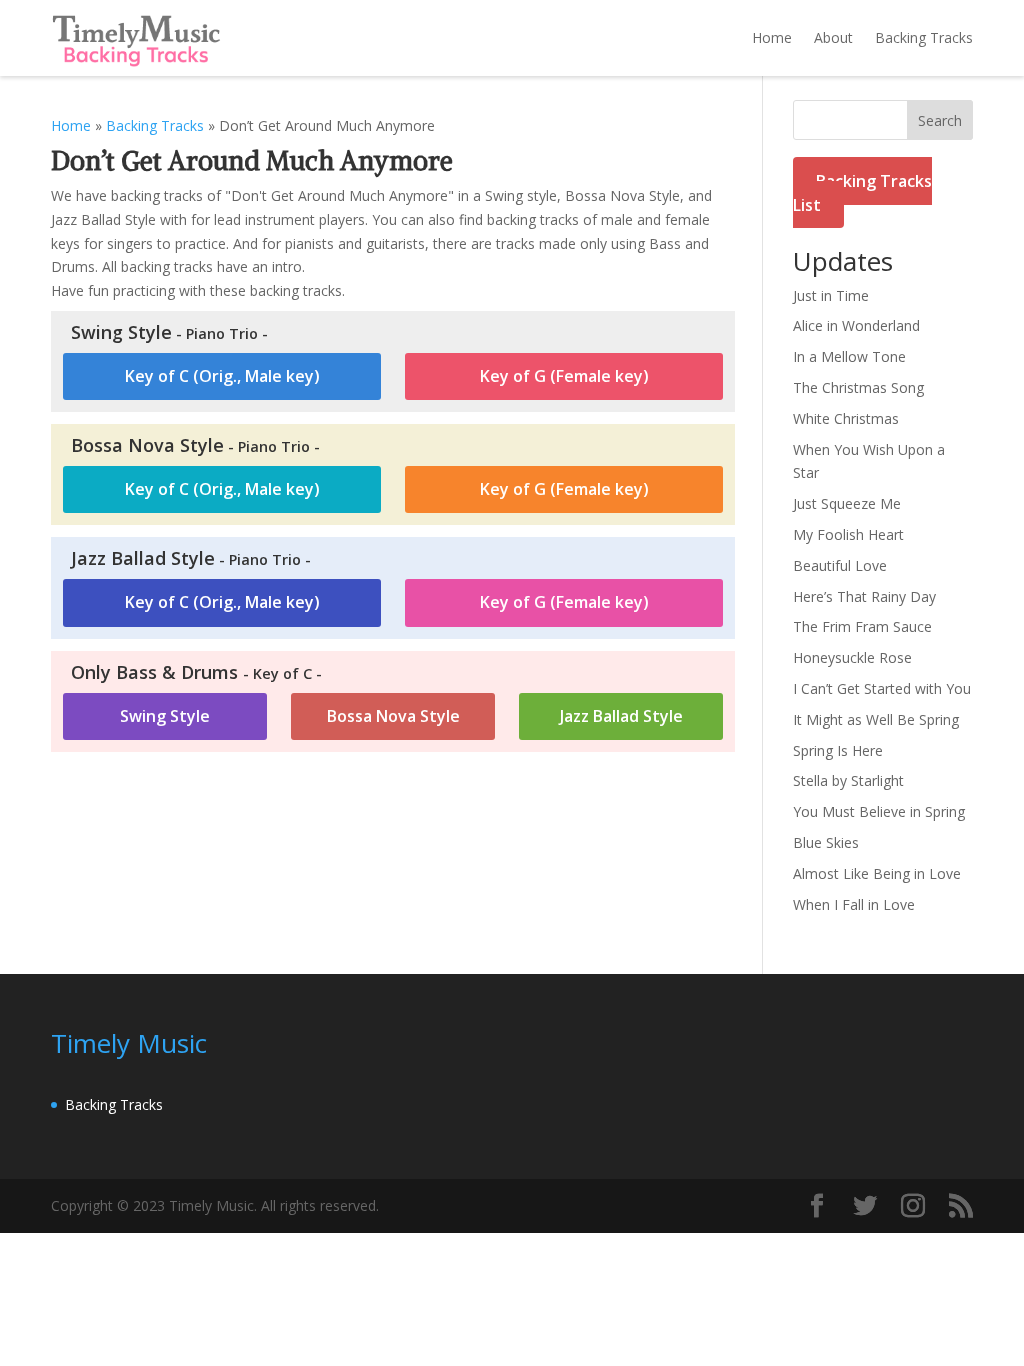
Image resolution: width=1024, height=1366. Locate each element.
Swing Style (165, 716)
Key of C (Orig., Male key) (222, 376)
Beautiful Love (840, 565)
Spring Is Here (838, 750)
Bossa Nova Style (393, 716)
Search (940, 120)
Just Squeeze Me (847, 503)
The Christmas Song (858, 387)
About (833, 37)
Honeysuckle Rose (852, 657)
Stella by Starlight (848, 780)
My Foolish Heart (848, 534)
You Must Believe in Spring (879, 811)
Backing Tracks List (862, 193)
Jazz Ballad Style (621, 716)
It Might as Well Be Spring (876, 719)
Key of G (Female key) (564, 376)
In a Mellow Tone (849, 356)
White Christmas (846, 418)
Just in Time (831, 295)
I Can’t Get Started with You (882, 688)
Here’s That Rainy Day (864, 596)
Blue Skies (826, 842)
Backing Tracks (924, 37)
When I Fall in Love (854, 904)
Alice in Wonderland (856, 325)
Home (772, 37)
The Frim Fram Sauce (862, 626)
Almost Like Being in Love (877, 873)
